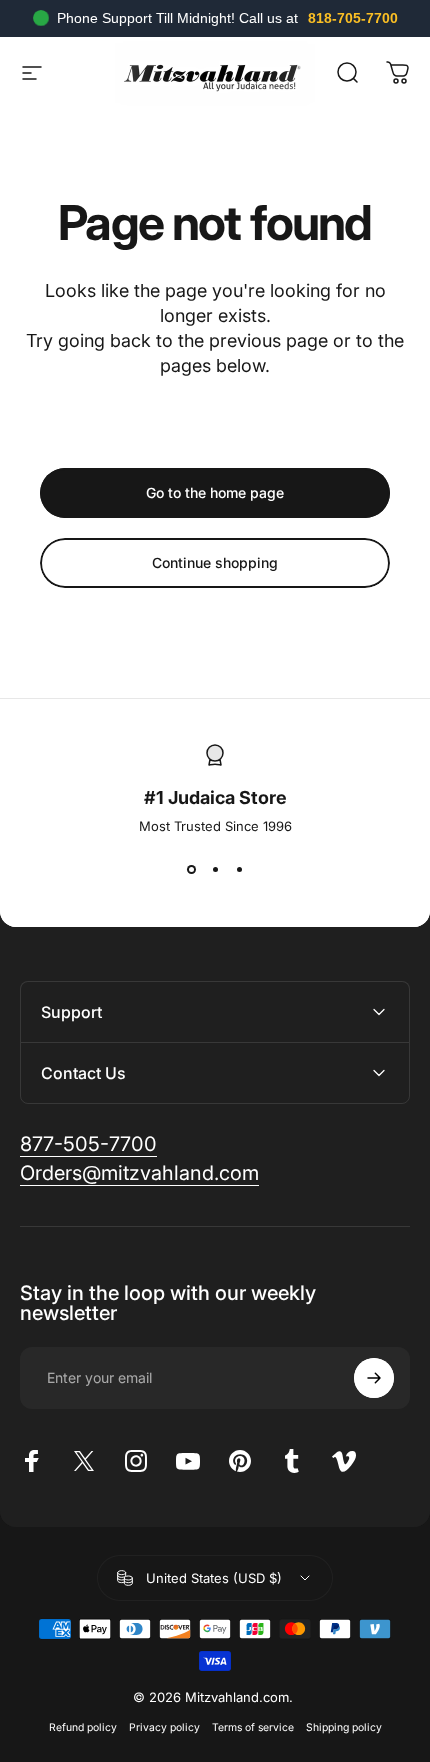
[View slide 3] (239, 870)
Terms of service (253, 1727)
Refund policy (83, 1727)
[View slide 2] (215, 870)
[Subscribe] (374, 1378)
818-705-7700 (353, 18)
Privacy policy (164, 1727)
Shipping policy (344, 1727)
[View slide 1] (191, 870)
